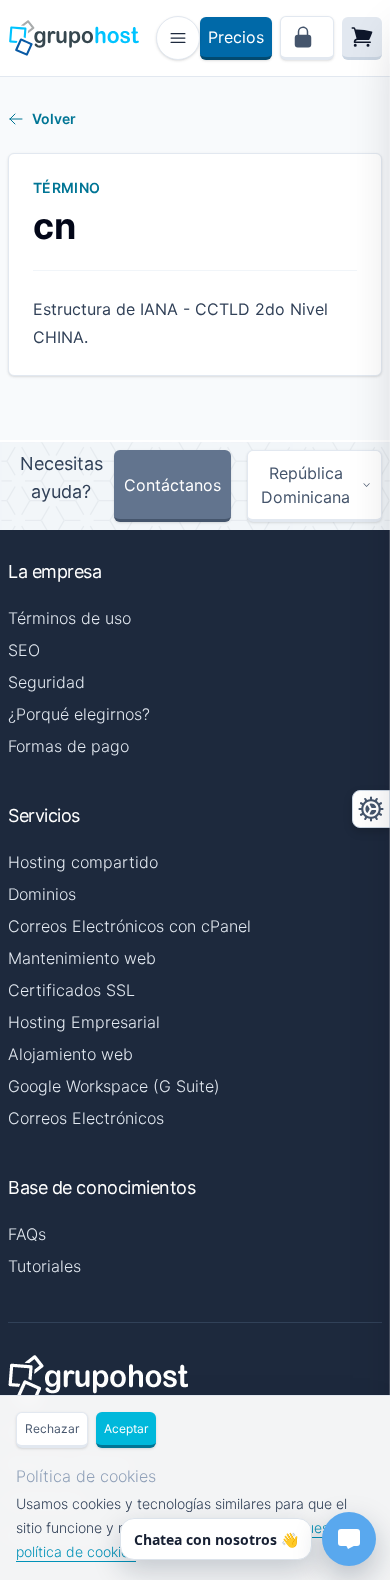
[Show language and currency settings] (371, 809)
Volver (54, 118)
